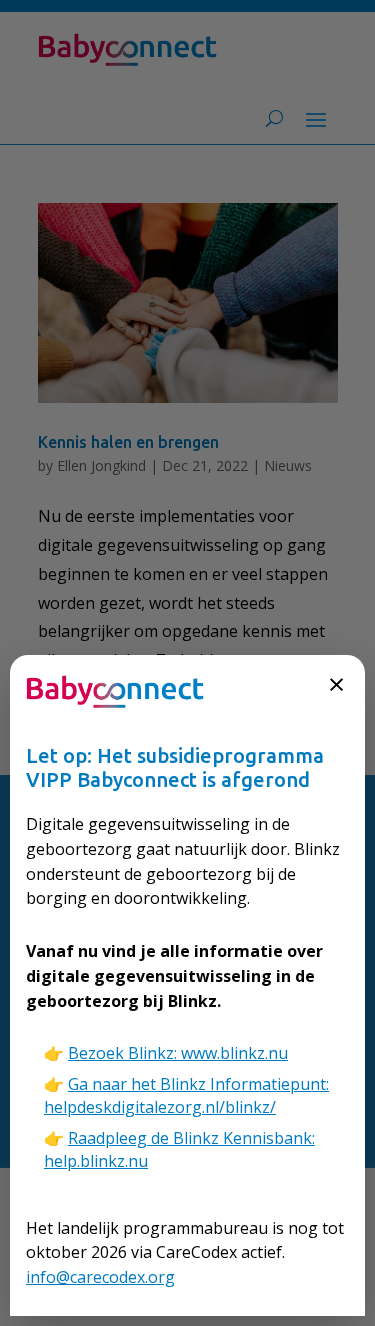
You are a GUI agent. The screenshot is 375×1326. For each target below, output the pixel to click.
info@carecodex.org (100, 1277)
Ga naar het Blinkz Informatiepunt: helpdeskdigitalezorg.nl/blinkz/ (186, 1095)
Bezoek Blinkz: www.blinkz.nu (178, 1053)
